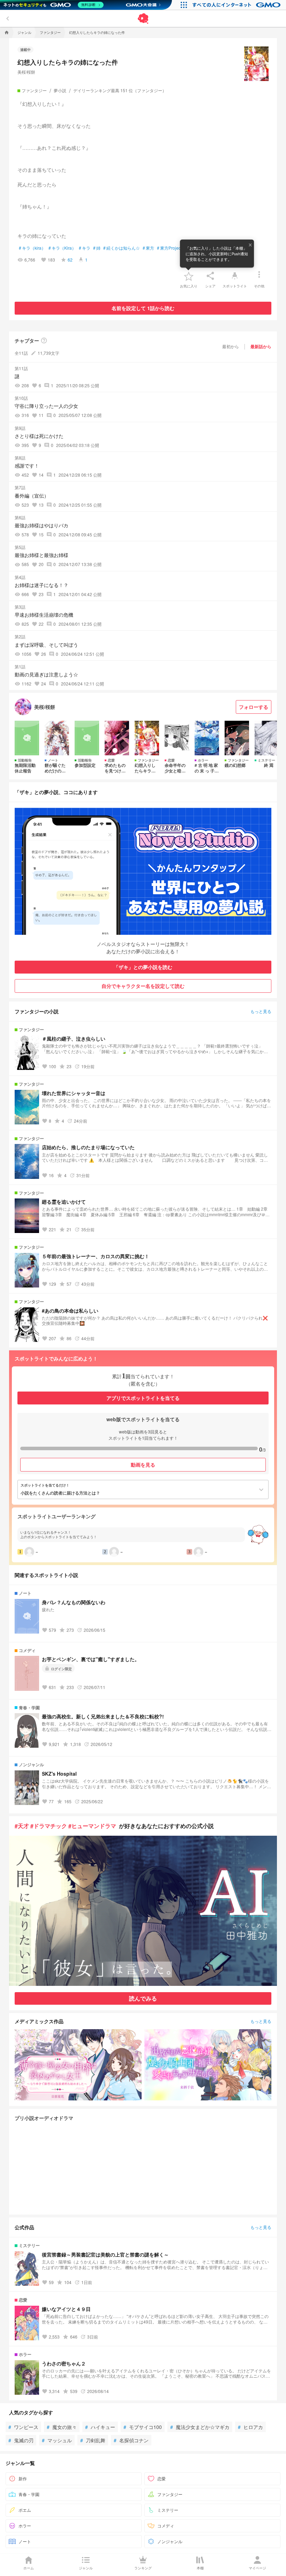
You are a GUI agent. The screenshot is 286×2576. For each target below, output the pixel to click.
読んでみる (143, 1998)
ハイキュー (100, 2427)
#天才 (22, 1826)
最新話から (261, 346)
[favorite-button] (189, 276)
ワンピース (23, 2427)
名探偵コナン (131, 2440)
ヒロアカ (250, 2427)
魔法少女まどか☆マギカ (200, 2427)
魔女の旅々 (62, 2427)
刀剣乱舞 (93, 2440)
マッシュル (57, 2440)
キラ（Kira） (62, 248)
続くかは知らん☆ (122, 248)
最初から (231, 346)
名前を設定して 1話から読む (143, 308)
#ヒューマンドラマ (92, 1826)
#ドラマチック (49, 1826)
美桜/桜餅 (26, 72)
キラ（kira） (32, 248)
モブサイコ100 (143, 2427)
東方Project (169, 248)
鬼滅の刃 (21, 2440)
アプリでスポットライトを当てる (143, 1398)
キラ (85, 248)
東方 (148, 248)
